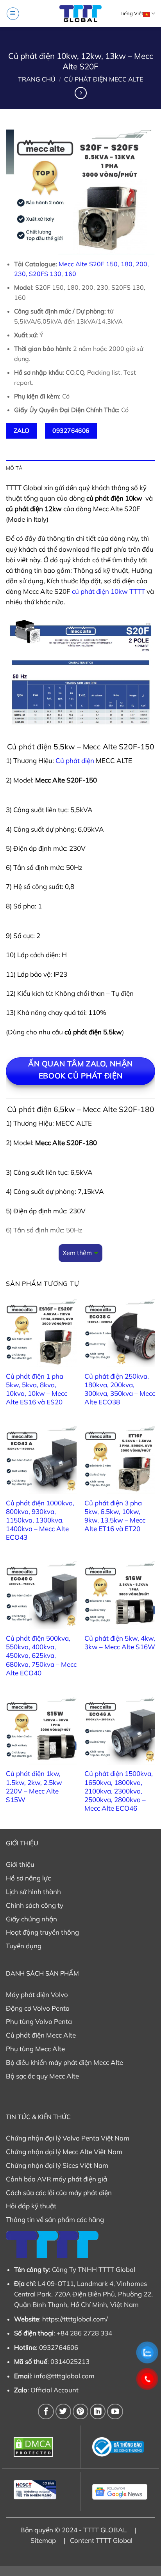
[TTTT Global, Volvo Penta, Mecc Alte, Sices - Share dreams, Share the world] (80, 13)
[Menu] (13, 14)
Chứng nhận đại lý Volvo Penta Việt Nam (68, 2138)
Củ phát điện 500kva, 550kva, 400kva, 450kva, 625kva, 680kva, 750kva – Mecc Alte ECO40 (41, 1655)
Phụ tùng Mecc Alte (35, 2049)
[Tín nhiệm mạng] (41, 2490)
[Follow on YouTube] (115, 2411)
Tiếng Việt (131, 13)
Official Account (55, 2390)
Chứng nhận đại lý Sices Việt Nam (57, 2165)
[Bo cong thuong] (120, 2447)
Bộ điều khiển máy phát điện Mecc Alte (64, 2062)
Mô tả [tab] (14, 468)
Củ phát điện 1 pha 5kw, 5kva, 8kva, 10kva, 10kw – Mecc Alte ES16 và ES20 (37, 1389)
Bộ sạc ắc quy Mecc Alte (42, 2076)
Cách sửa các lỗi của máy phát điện (59, 2193)
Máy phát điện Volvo (37, 1994)
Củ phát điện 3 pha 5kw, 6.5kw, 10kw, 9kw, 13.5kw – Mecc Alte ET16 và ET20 (115, 1516)
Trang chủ (37, 79)
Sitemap (43, 2540)
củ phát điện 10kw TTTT (108, 591)
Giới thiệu (20, 1864)
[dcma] (41, 2447)
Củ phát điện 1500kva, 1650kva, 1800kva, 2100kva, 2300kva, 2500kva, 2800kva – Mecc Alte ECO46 (119, 1791)
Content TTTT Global (101, 2540)
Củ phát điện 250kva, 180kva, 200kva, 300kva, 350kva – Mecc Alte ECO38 (120, 1389)
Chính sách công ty (35, 1905)
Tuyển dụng (24, 1946)
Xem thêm (77, 1253)
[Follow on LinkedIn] (98, 2411)
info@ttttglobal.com (64, 2376)
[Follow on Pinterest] (80, 2411)
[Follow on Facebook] (46, 2411)
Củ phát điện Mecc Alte (104, 79)
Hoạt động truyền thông (42, 1932)
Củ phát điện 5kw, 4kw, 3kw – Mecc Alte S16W (120, 1642)
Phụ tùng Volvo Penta (39, 2021)
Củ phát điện (75, 760)
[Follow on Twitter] (63, 2411)
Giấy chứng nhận (31, 1919)
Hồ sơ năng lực (28, 1878)
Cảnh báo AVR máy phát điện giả (56, 2179)
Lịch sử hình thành (33, 1892)
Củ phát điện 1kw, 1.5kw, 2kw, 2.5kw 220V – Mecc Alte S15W (34, 1786)
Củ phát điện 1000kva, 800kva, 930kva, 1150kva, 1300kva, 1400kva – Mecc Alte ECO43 (40, 1520)
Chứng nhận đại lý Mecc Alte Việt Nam (64, 2152)
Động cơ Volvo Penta (38, 2008)
